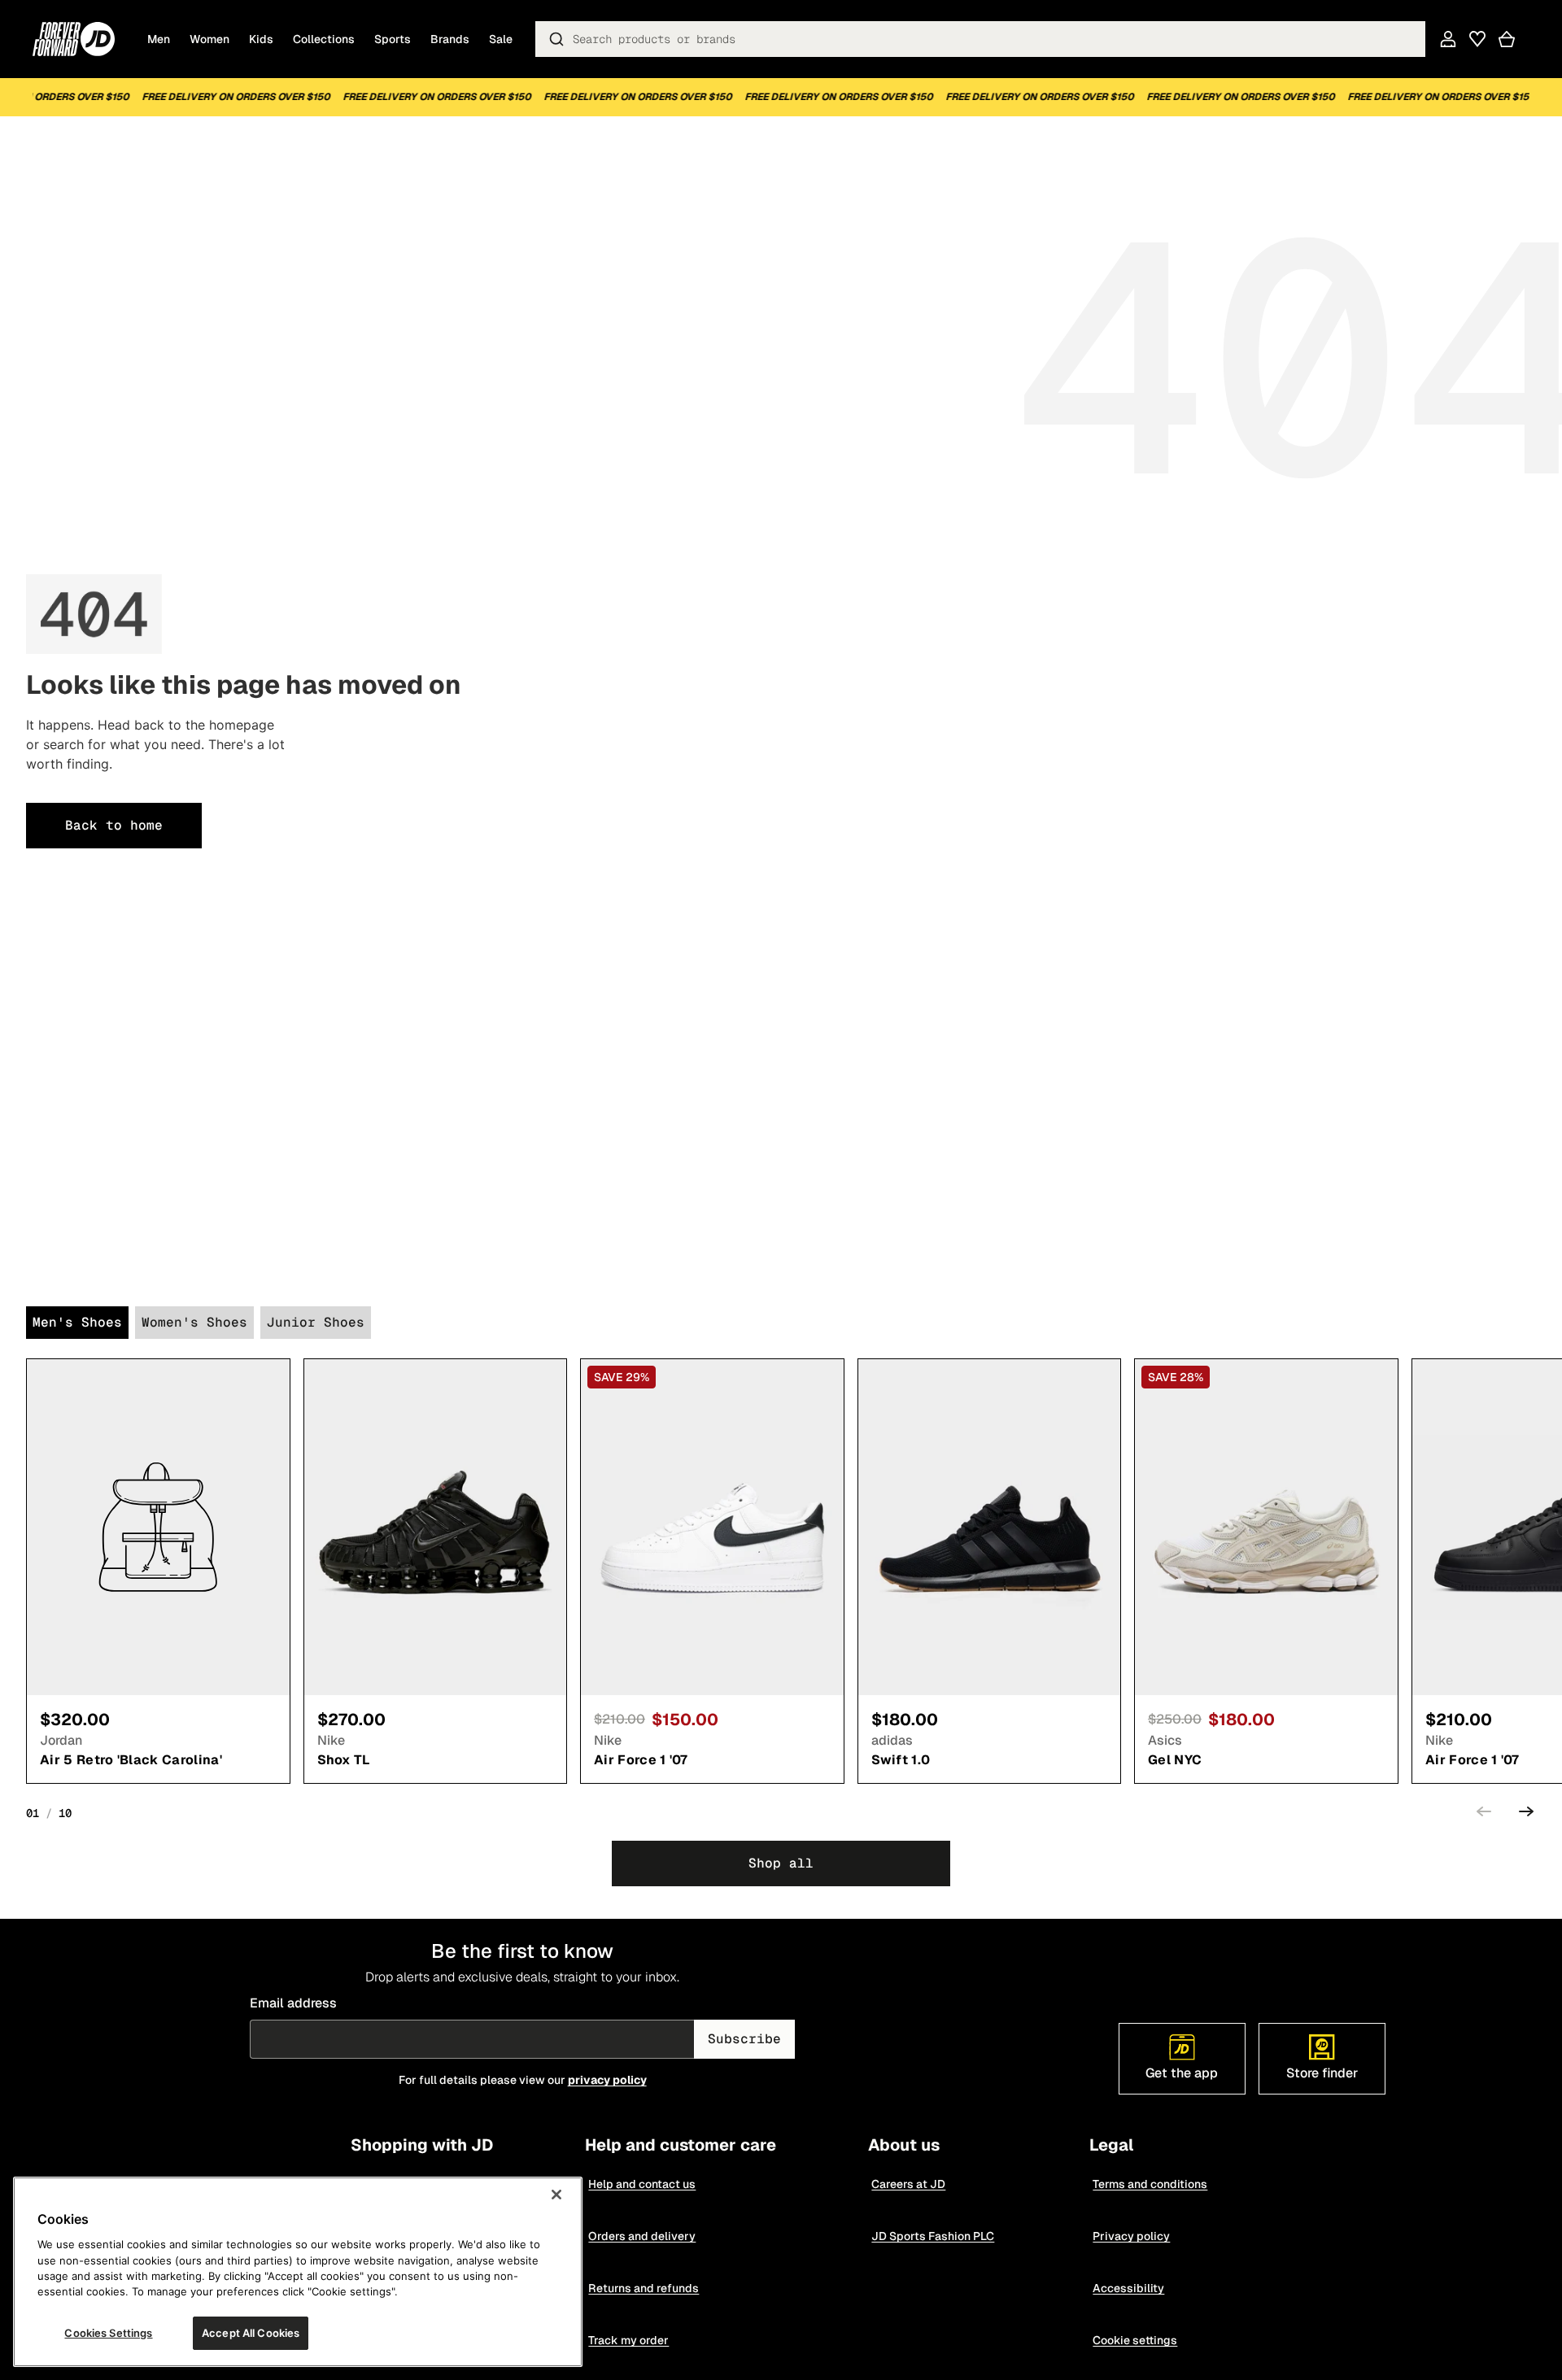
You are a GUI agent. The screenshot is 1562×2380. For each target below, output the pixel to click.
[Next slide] (1526, 1814)
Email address (293, 2003)
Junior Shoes (316, 1322)
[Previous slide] (1484, 1814)
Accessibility (1129, 2288)
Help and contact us (643, 2184)
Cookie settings (1136, 2340)
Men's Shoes (77, 1322)
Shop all (781, 1863)
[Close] (556, 2195)
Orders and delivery (643, 2236)
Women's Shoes (194, 1322)
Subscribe (744, 2039)
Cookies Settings (108, 2333)
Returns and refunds (644, 2288)
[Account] (1448, 39)
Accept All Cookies (251, 2333)
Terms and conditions (1151, 2184)
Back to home (114, 825)
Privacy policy (1132, 2236)
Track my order (629, 2340)
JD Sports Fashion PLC (934, 2236)
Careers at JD (909, 2184)
